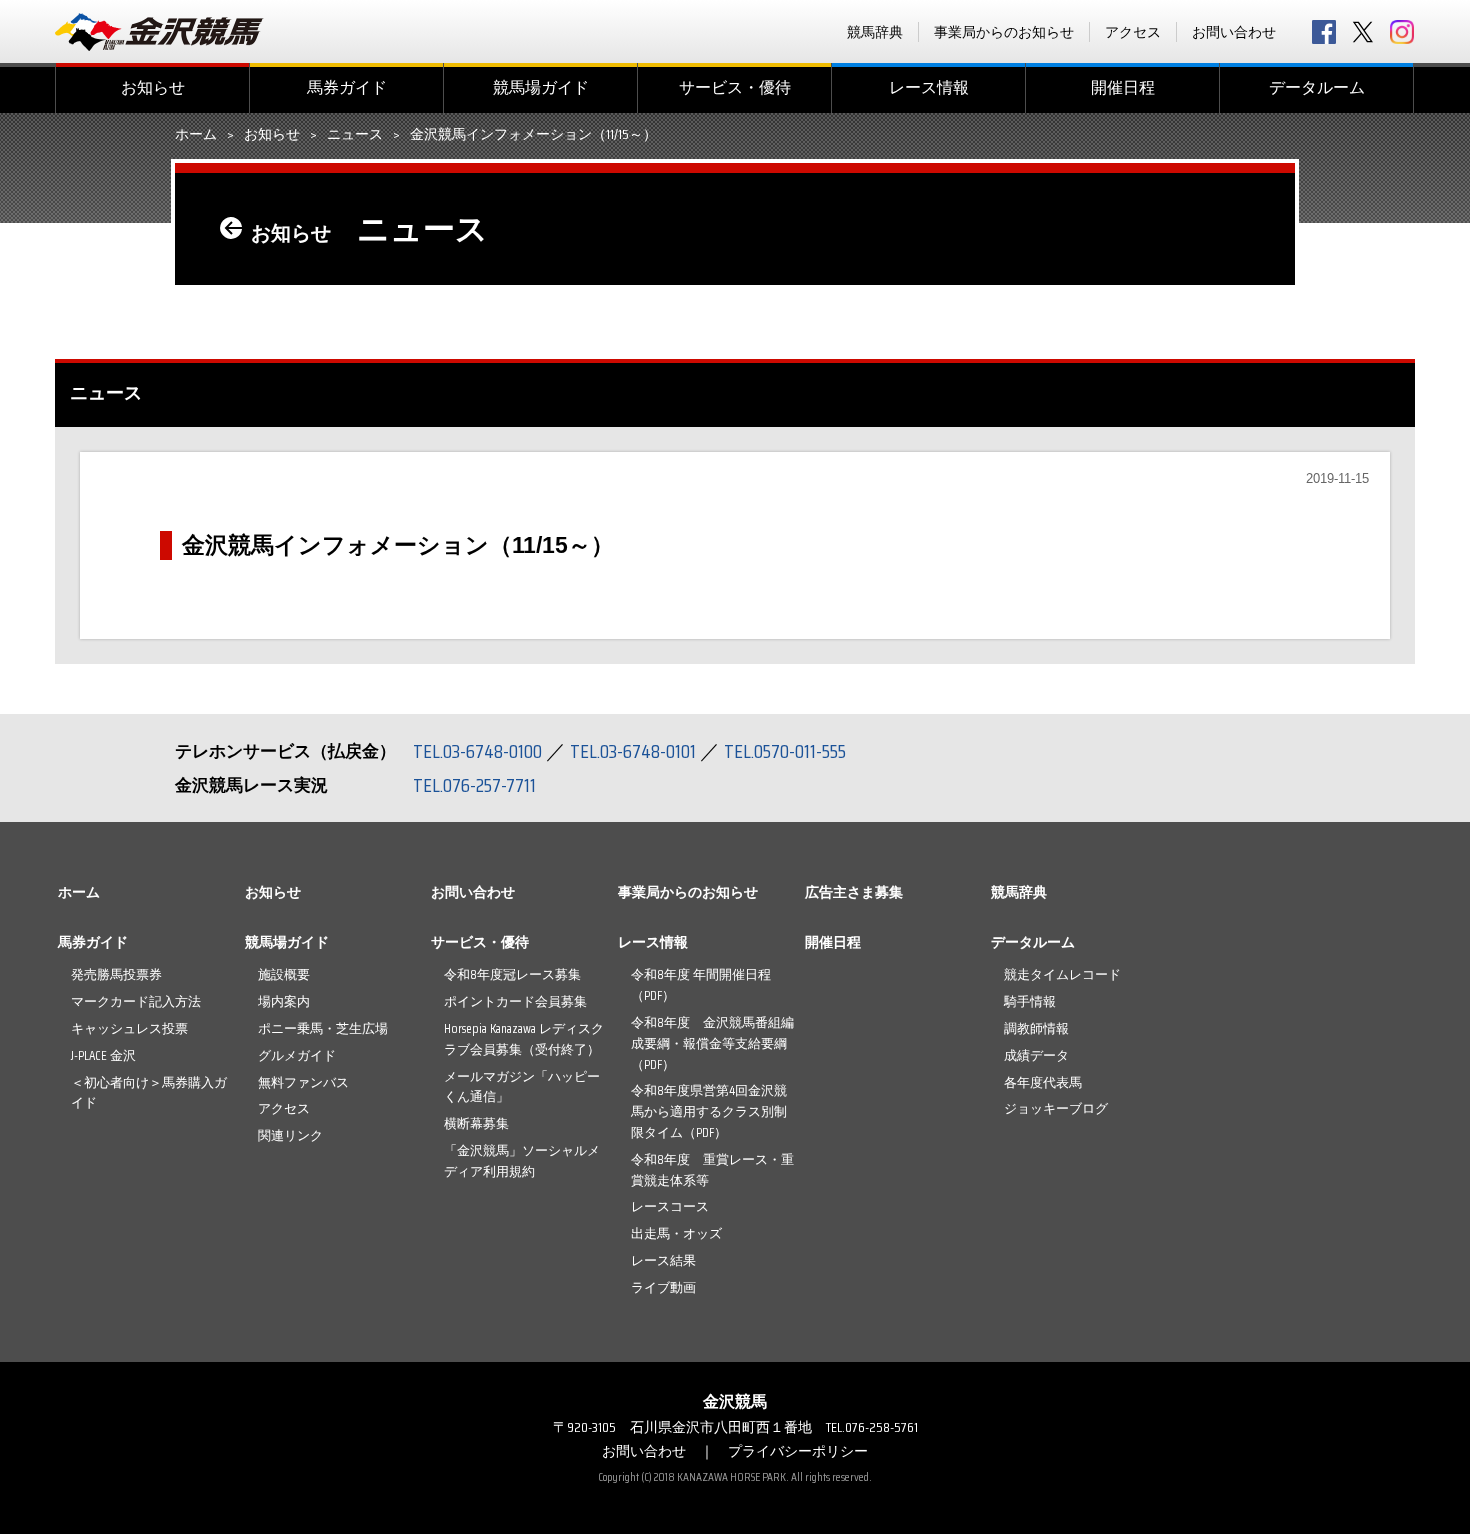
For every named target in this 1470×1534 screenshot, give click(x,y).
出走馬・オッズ (676, 1233)
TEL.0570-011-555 (785, 751)
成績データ (1036, 1055)
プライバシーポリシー (798, 1451)
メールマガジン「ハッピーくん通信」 (522, 1087)
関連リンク (290, 1135)
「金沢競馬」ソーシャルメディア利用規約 (522, 1161)
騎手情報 (1030, 1001)
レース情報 (929, 87)
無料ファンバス (303, 1082)
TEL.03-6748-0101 (633, 751)
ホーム (196, 135)
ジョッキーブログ (1056, 1108)
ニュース (355, 135)
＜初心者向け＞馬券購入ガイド (149, 1093)
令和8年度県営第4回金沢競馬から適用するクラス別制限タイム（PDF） (709, 1111)
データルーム (1317, 87)
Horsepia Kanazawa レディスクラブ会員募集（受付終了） (524, 1039)
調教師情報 (1036, 1028)
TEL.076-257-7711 (474, 785)
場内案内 (284, 1001)
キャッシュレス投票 (129, 1028)
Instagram (1402, 32)
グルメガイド (297, 1055)
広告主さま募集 (854, 892)
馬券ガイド (347, 87)
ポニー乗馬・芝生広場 (323, 1028)
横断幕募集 (476, 1123)
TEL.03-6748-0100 (477, 751)
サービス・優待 (735, 87)
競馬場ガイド (541, 87)
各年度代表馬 (1043, 1082)
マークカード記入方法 (136, 1001)
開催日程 (1123, 87)
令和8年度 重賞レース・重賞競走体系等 (712, 1170)
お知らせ (153, 87)
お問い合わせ (1234, 32)
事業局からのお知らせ (1004, 32)
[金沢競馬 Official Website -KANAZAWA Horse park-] (160, 32)
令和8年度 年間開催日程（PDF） (701, 985)
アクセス (1133, 32)
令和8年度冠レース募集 (512, 974)
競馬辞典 (875, 32)
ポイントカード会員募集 (515, 1001)
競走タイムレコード (1062, 974)
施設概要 (284, 974)
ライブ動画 (663, 1287)
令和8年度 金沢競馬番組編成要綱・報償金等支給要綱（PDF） (712, 1043)
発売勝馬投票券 (116, 974)
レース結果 (663, 1260)
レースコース (670, 1206)
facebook (1324, 32)
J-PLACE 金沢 (103, 1055)
